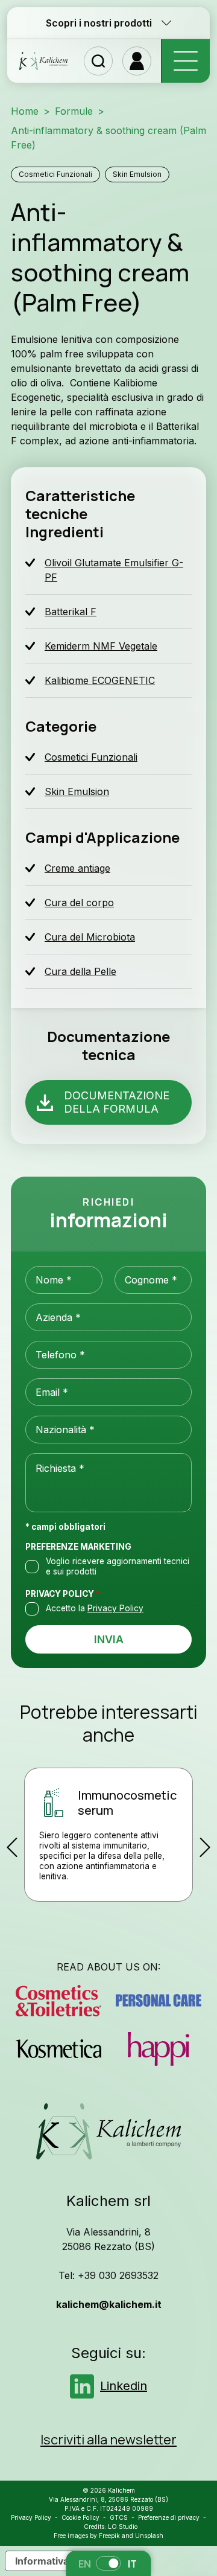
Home (25, 111)
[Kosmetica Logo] (58, 2049)
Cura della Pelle (80, 971)
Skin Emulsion (137, 174)
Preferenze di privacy (169, 2517)
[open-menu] (185, 61)
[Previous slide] (12, 1847)
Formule (74, 111)
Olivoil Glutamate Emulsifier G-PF (114, 570)
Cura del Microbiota (90, 937)
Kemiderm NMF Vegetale (101, 646)
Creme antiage (77, 868)
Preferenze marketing (78, 1547)
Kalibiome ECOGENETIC (100, 680)
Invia (109, 1639)
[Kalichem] (43, 61)
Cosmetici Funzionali (55, 174)
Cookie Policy (80, 2517)
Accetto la (95, 1608)
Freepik (109, 2536)
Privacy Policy (63, 1594)
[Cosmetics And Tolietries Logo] (58, 2001)
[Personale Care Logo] (159, 2001)
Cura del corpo (79, 903)
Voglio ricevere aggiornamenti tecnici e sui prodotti (118, 1566)
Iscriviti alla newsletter (108, 2440)
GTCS (119, 2517)
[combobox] (108, 1430)
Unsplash (149, 2536)
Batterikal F (71, 612)
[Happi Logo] (159, 2049)
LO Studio (123, 2526)
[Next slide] (205, 1847)
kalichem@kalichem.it (109, 2304)
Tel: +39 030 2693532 (108, 2275)
